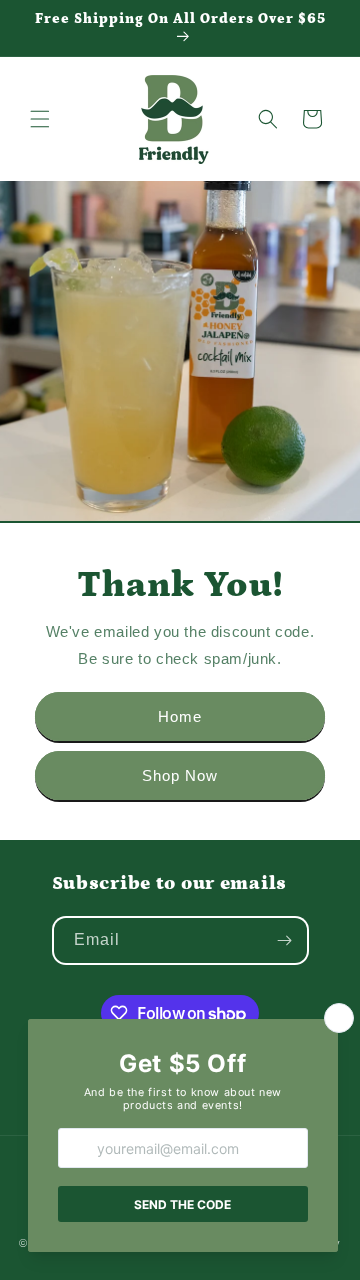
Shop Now (180, 775)
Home (180, 716)
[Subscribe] (285, 940)
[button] (40, 119)
